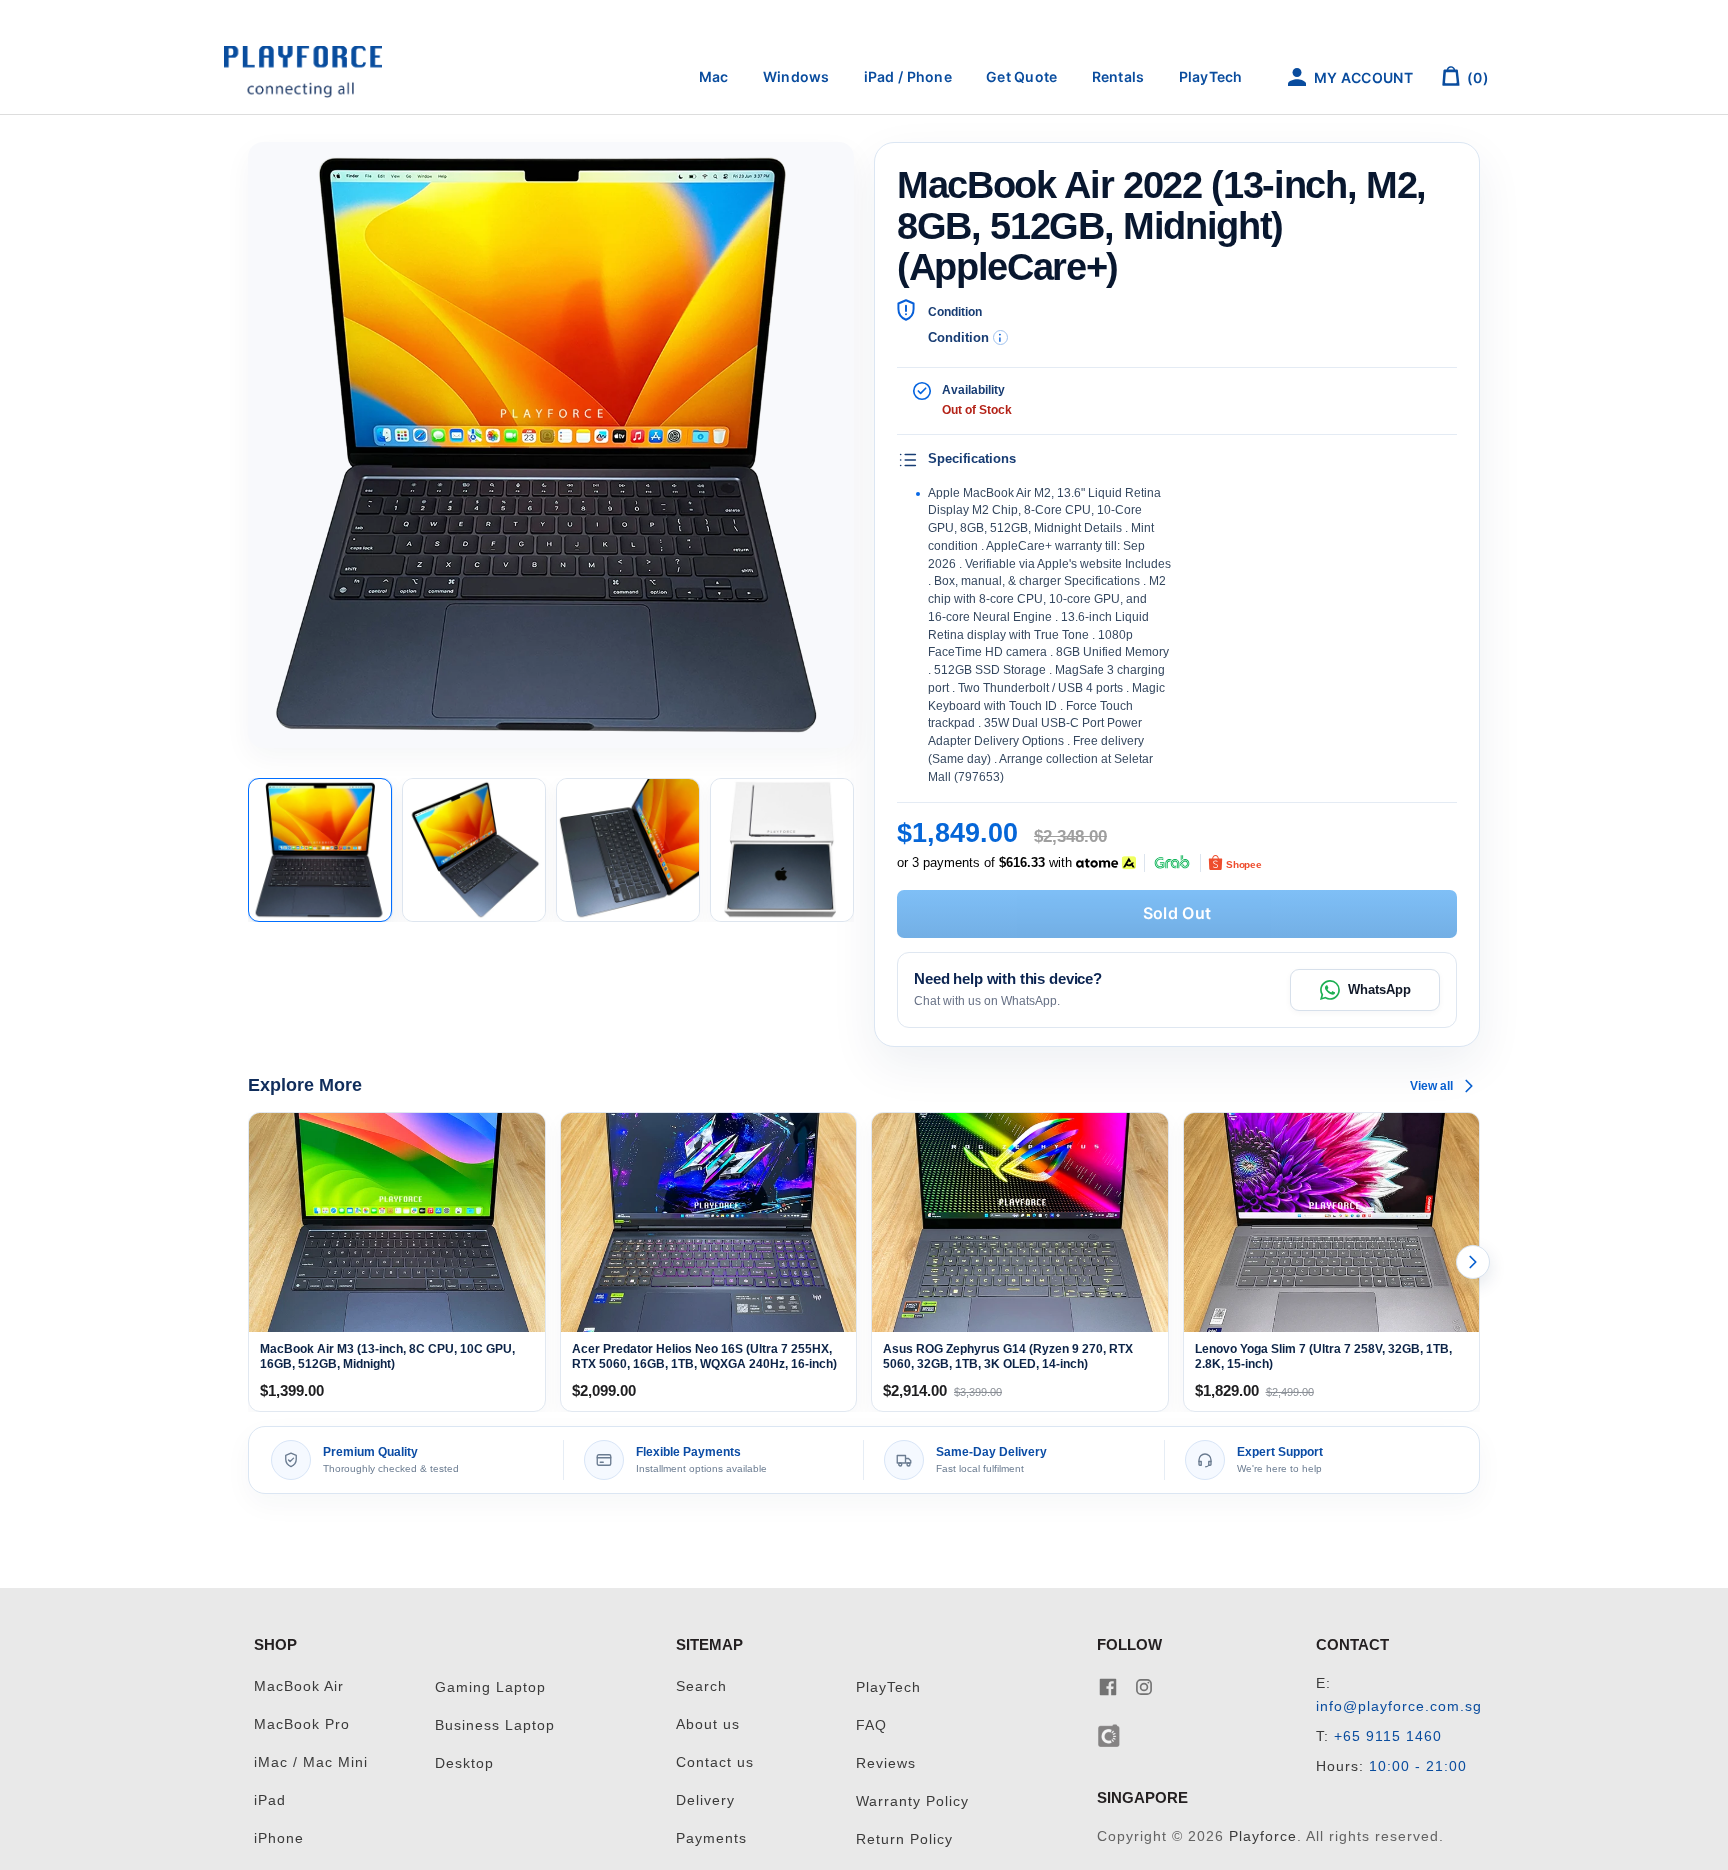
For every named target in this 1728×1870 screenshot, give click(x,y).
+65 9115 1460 (1388, 1736)
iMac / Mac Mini (311, 1762)
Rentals (1118, 76)
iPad (270, 1800)
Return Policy (904, 1839)
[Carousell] (1109, 1734)
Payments (711, 1838)
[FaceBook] (1108, 1686)
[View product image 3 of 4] (628, 850)
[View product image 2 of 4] (474, 850)
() (1476, 77)
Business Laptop (495, 1725)
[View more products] (1473, 1262)
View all (1431, 1086)
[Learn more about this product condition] (1000, 337)
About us (708, 1724)
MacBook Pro (302, 1724)
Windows (796, 76)
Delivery (705, 1800)
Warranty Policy (912, 1801)
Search (701, 1686)
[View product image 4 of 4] (782, 850)
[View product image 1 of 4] (320, 850)
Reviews (886, 1763)
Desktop (464, 1763)
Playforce (1263, 1836)
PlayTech (1211, 76)
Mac (714, 76)
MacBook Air (299, 1686)
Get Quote (1022, 76)
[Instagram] (1144, 1686)
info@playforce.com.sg (1399, 1706)
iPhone (279, 1838)
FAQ (871, 1725)
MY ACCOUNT (1362, 77)
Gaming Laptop (490, 1687)
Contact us (715, 1762)
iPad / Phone (908, 76)
